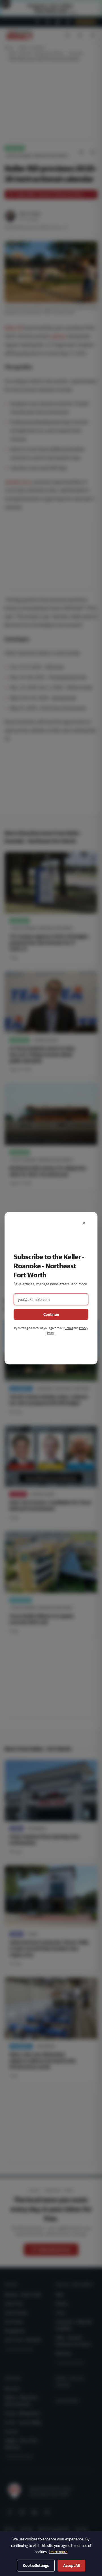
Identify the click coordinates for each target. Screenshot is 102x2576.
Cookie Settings (36, 2566)
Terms (69, 1328)
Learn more (58, 2552)
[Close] (84, 1223)
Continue (51, 1314)
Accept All (71, 2566)
